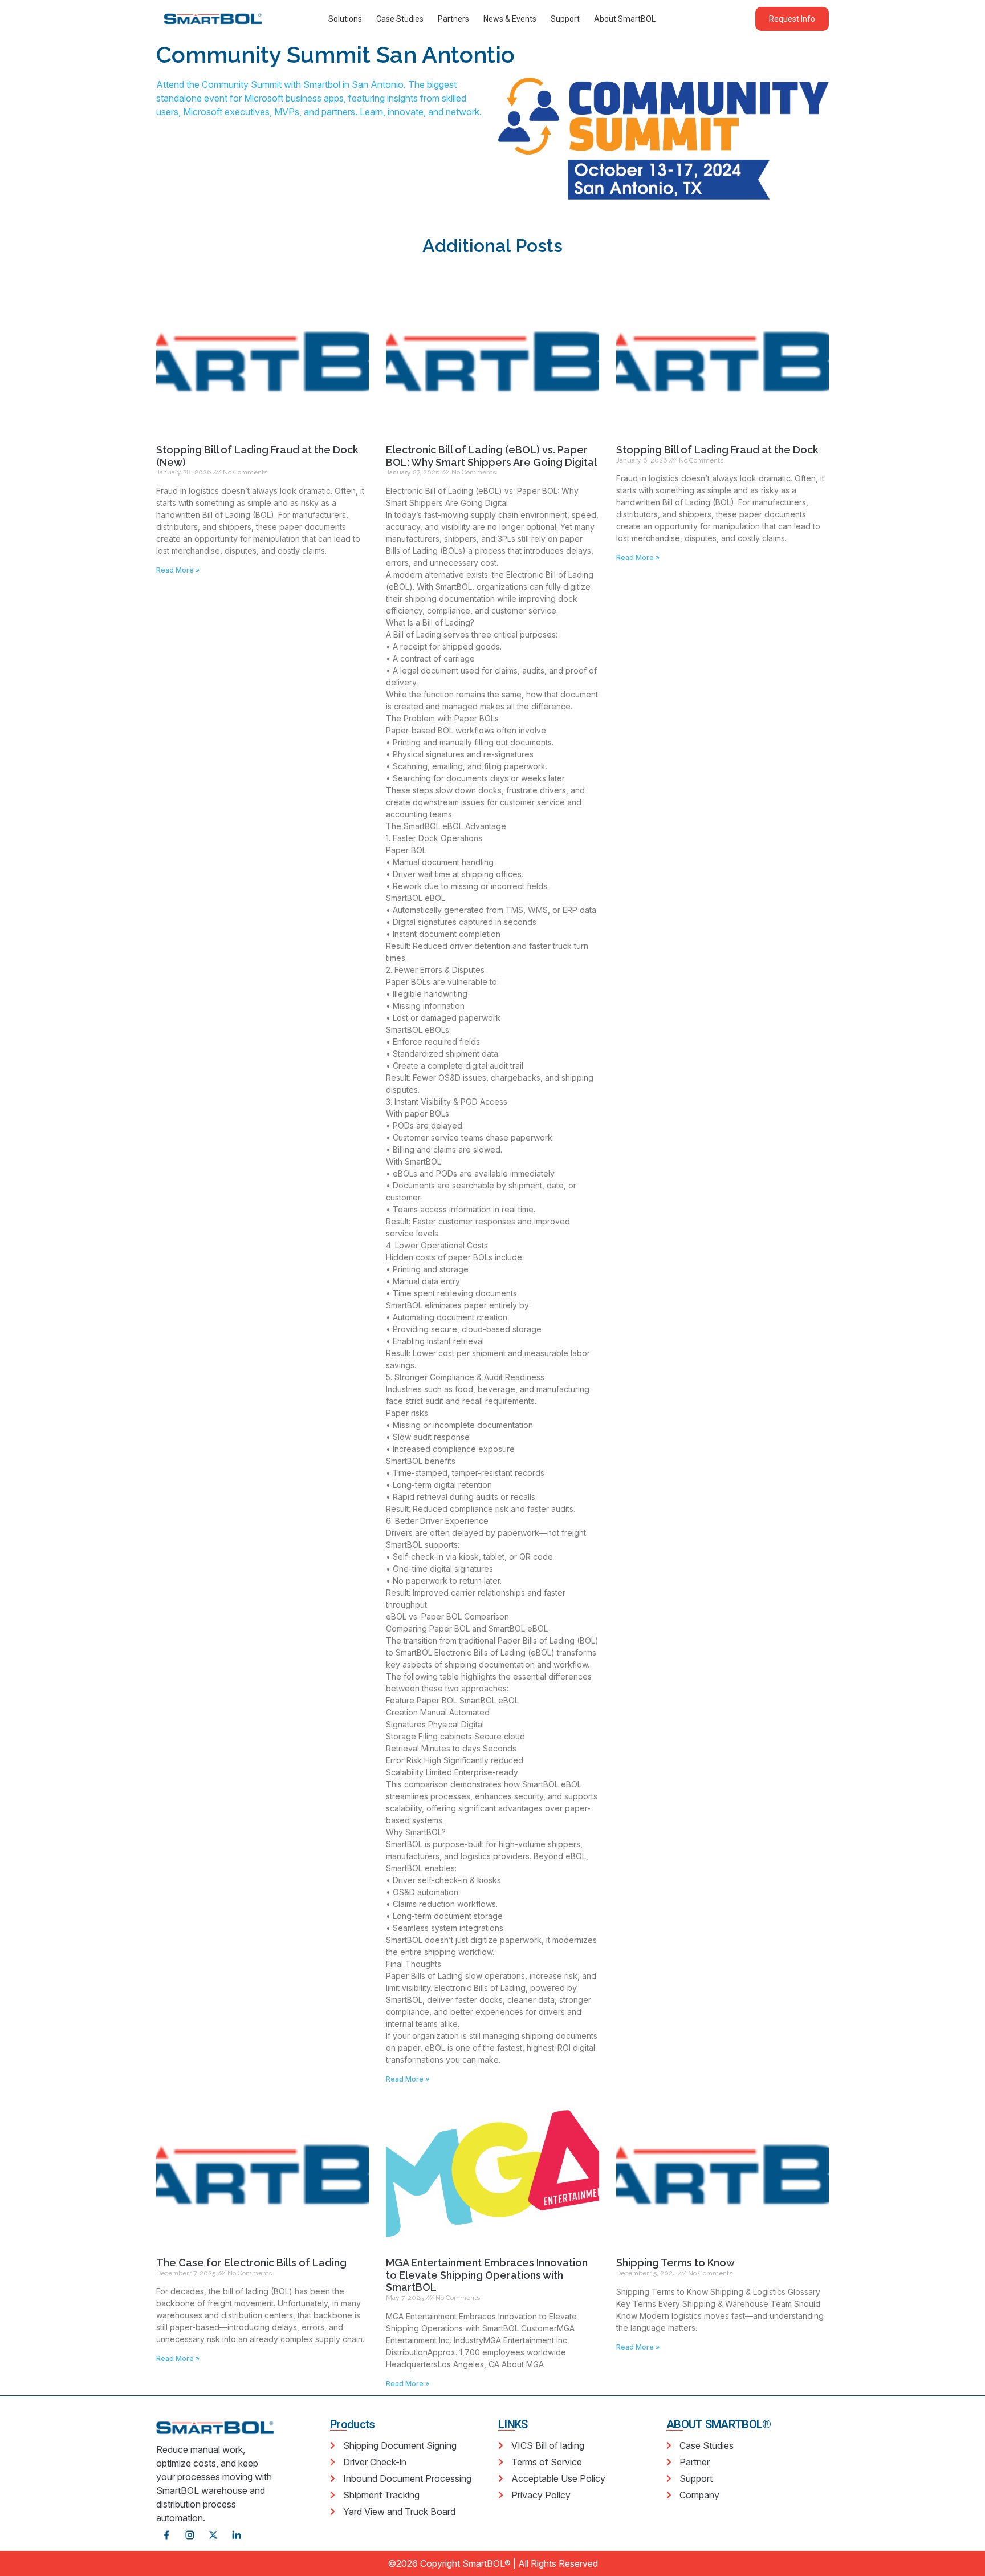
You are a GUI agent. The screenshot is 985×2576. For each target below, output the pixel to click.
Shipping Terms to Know (675, 2263)
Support (565, 19)
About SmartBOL (625, 19)
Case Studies (400, 19)
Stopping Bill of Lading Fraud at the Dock (717, 450)
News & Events (510, 19)
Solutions (345, 19)
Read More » (178, 570)
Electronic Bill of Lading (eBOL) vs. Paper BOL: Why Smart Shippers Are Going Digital (491, 456)
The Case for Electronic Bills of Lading (251, 2263)
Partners (453, 19)
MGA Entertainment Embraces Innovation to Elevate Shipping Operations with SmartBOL (487, 2275)
